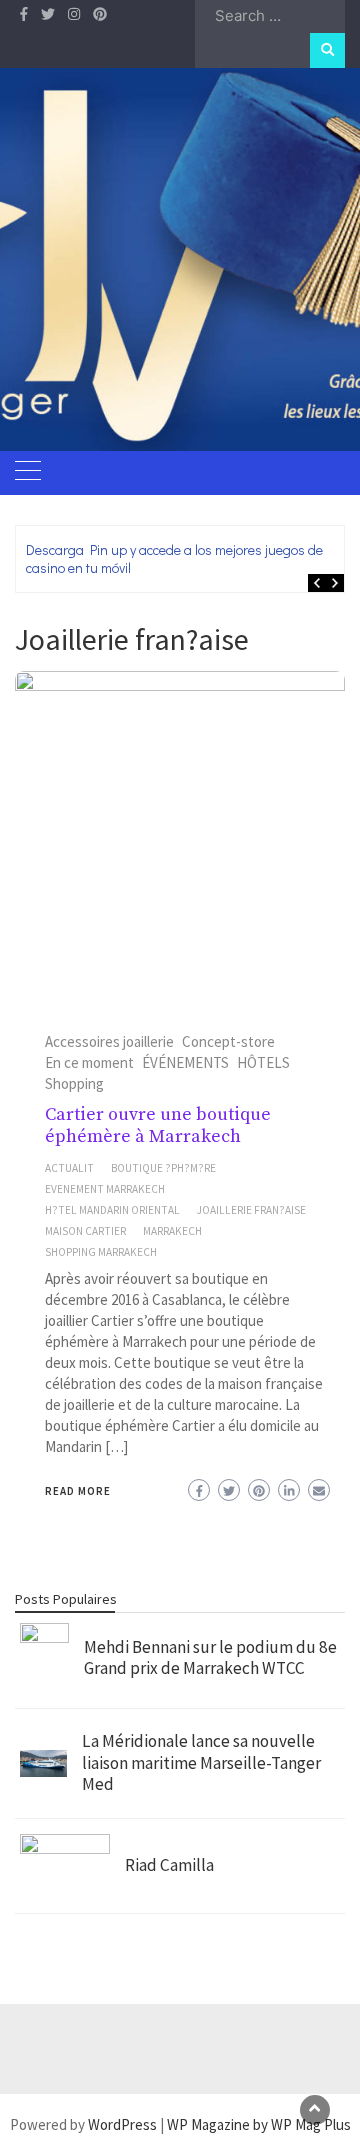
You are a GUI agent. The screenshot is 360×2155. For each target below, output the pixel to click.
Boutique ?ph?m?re (163, 1168)
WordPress (122, 2124)
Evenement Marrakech (105, 1189)
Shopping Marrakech (101, 1252)
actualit (69, 1168)
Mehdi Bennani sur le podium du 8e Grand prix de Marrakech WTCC (210, 1658)
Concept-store (228, 1041)
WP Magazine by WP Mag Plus (259, 2124)
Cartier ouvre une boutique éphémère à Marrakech (158, 1125)
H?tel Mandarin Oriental (112, 1210)
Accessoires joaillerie (109, 1041)
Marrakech (172, 1231)
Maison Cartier (85, 1231)
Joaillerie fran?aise (251, 1210)
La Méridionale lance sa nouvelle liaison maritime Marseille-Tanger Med (201, 1762)
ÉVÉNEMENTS (185, 1062)
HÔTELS (263, 1062)
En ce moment (89, 1062)
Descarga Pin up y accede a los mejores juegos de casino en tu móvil (174, 558)
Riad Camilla (169, 1865)
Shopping (74, 1083)
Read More (78, 1491)
